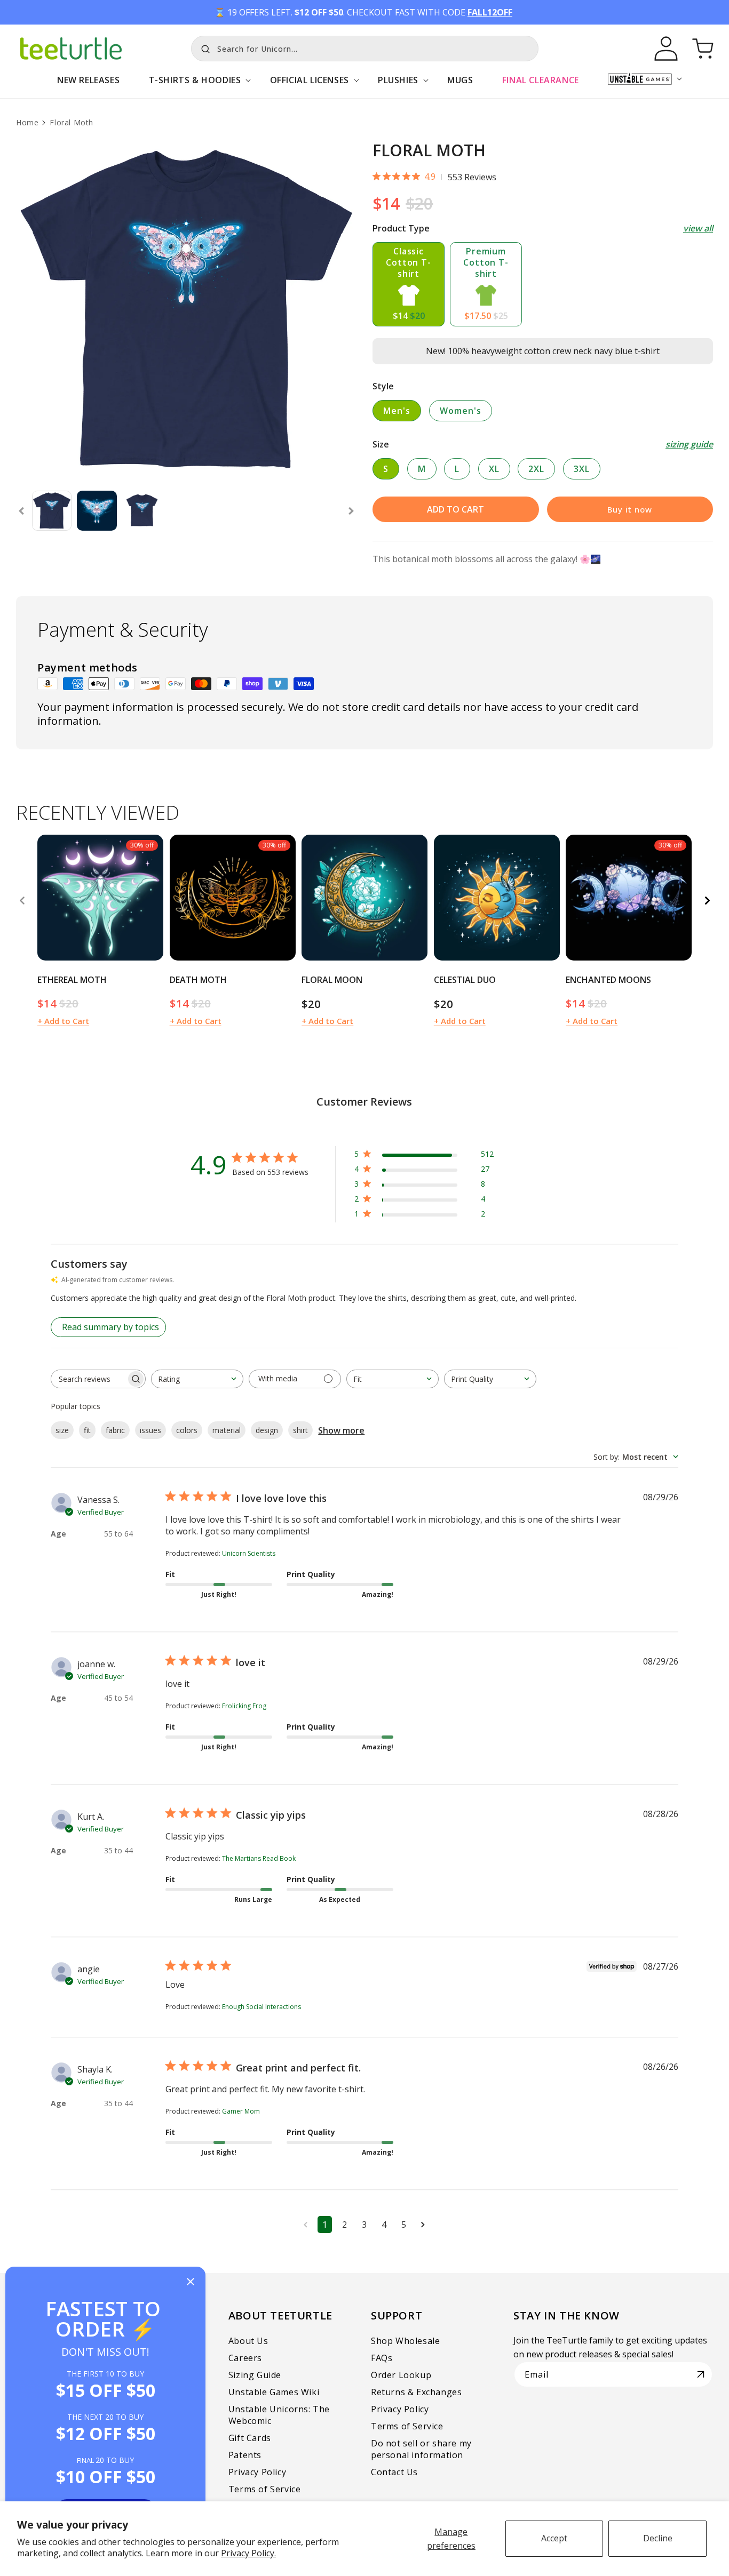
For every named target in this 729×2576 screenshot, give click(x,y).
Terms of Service (265, 2489)
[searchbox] (89, 1379)
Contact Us (394, 2472)
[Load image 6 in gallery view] (97, 510)
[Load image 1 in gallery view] (52, 510)
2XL (536, 469)
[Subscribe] (701, 2374)
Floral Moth (72, 122)
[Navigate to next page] (423, 2225)
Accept (554, 2538)
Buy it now (630, 509)
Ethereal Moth (72, 980)
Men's (397, 411)
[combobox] (365, 49)
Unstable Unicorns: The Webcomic (279, 2415)
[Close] (191, 2282)
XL (494, 469)
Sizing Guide (255, 2375)
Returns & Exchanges (416, 2392)
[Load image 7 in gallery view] (142, 510)
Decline (658, 2538)
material (227, 1430)
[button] (195, 86)
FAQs (382, 2358)
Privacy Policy (257, 2472)
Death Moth (198, 980)
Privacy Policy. (248, 2553)
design (267, 1430)
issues (150, 1430)
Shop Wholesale (405, 2341)
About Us (248, 2341)
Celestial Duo (465, 980)
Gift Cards (250, 2438)
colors (187, 1430)
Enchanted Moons (608, 980)
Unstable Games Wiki (274, 2392)
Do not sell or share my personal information (421, 2449)
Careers (245, 2358)
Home (27, 122)
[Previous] (22, 900)
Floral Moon (332, 980)
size (62, 1430)
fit (87, 1430)
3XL (582, 469)
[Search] (203, 47)
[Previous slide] (21, 511)
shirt (300, 1430)
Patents (245, 2455)
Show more (341, 1430)
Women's (461, 411)
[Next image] (152, 898)
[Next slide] (351, 511)
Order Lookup (401, 2375)
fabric (115, 1430)
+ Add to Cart (63, 1021)
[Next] (707, 900)
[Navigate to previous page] (306, 2225)
